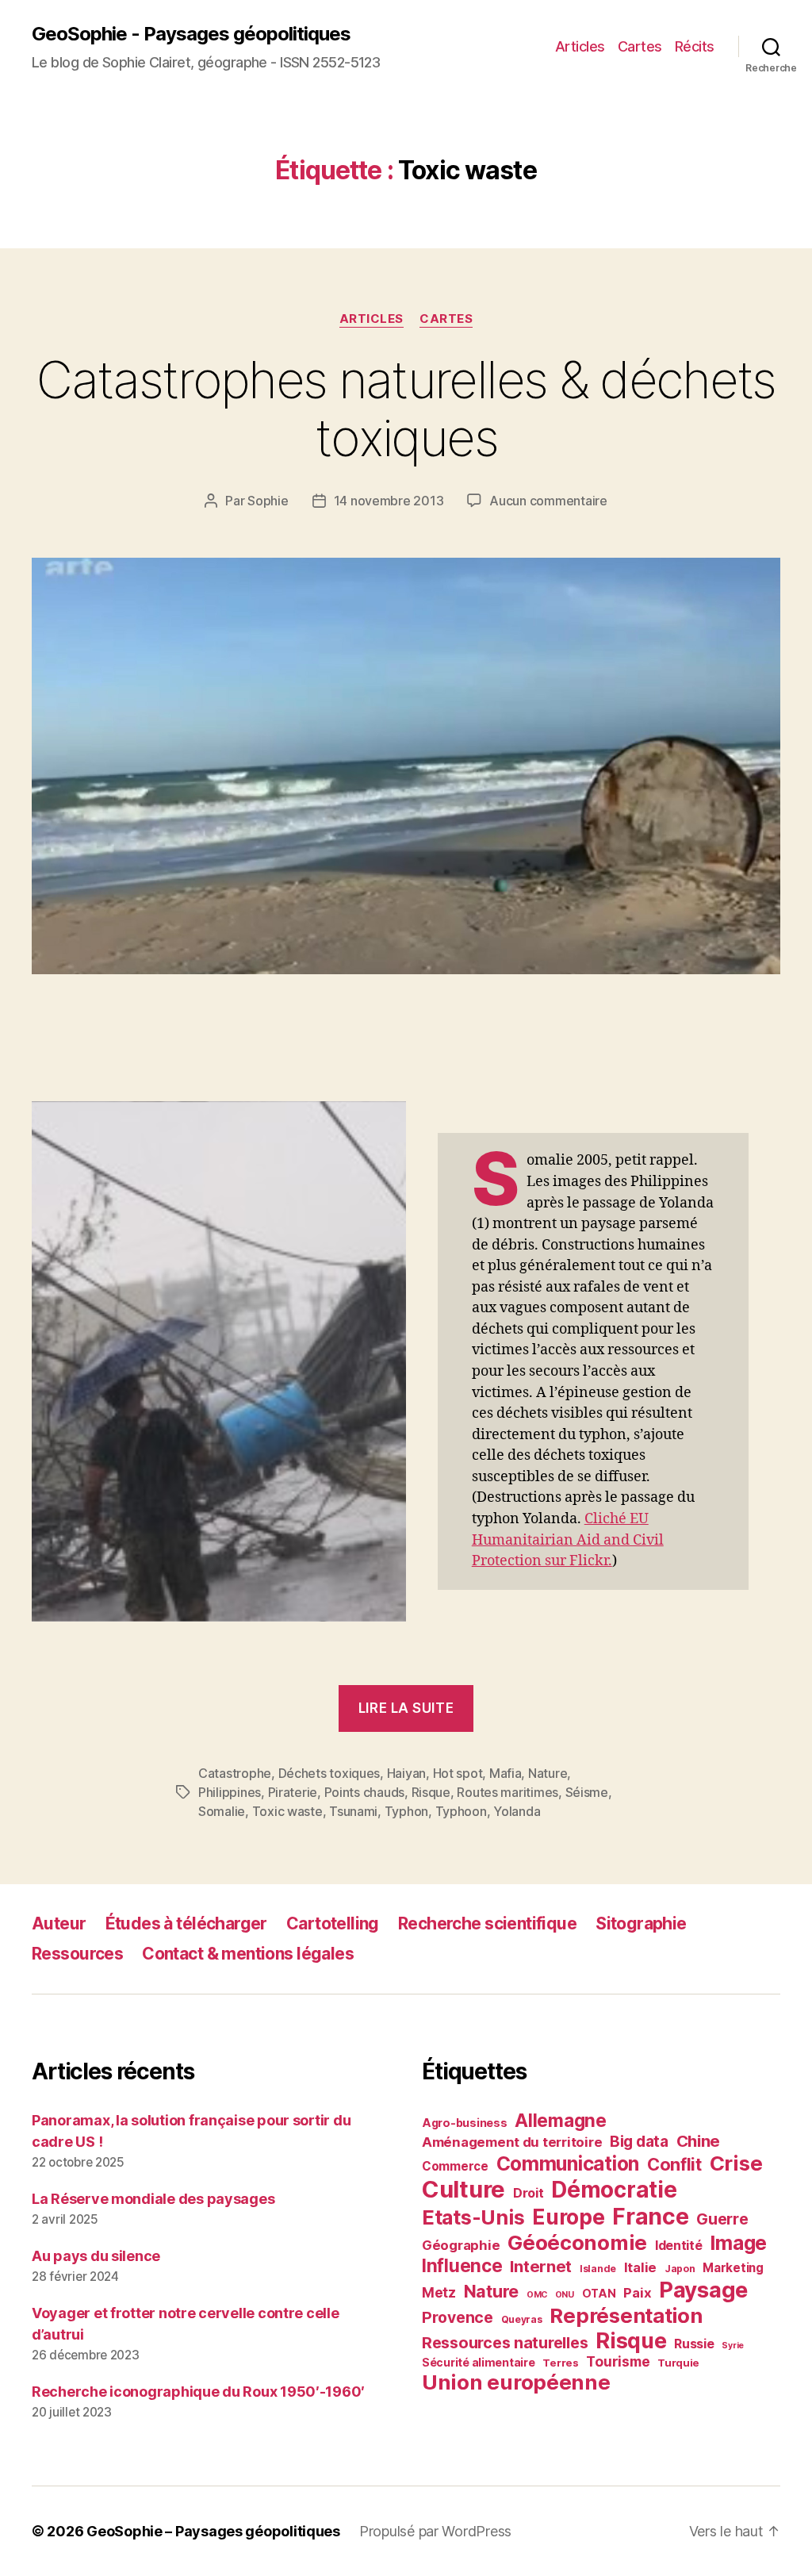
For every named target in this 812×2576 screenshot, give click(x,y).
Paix (637, 2293)
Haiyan (406, 1773)
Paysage (703, 2290)
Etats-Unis (473, 2217)
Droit (529, 2193)
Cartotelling (333, 1923)
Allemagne (561, 2120)
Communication (568, 2163)
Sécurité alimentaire (479, 2362)
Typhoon (461, 1811)
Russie (694, 2344)
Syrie (733, 2346)
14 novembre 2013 (389, 501)
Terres (560, 2363)
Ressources (77, 1954)
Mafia (506, 1773)
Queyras (522, 2319)
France (650, 2217)
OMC (537, 2295)
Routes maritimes (507, 1792)
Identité (679, 2245)
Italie (640, 2267)
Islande (598, 2269)
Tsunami (353, 1811)
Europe (568, 2217)
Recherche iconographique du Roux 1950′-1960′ (198, 2392)
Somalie (222, 1811)
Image (738, 2243)
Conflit (674, 2164)
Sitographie (641, 1923)
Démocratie (614, 2190)
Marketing (733, 2268)
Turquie (678, 2363)
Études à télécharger (186, 1923)
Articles (580, 46)
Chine (699, 2141)
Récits (695, 46)
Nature (548, 1773)
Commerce (455, 2166)
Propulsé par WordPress (435, 2531)
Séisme (587, 1792)
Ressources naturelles (505, 2343)
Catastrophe (235, 1773)
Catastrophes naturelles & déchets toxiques (406, 409)
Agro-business (465, 2123)
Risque (431, 1792)
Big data (639, 2142)
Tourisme (618, 2361)
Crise (736, 2163)
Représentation (626, 2315)
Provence (458, 2317)
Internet (541, 2266)
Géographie (461, 2245)
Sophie (268, 501)
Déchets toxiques (329, 1773)
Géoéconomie (577, 2242)
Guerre (722, 2219)
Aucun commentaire (548, 501)
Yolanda (517, 1811)
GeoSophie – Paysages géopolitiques (213, 2531)
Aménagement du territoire (512, 2142)
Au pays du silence (96, 2256)
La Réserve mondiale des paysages (153, 2199)
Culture (463, 2189)
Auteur (59, 1923)
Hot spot (458, 1773)
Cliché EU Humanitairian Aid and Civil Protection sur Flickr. (568, 1540)
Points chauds (365, 1792)
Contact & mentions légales (248, 1954)
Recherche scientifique (487, 1923)
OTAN (599, 2293)
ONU (565, 2295)
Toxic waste (287, 1811)
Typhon (406, 1811)
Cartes (640, 46)
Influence (462, 2265)
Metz (439, 2292)
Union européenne (516, 2382)
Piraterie (293, 1792)
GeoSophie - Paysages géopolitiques (191, 34)
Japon (680, 2269)
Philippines (230, 1792)
